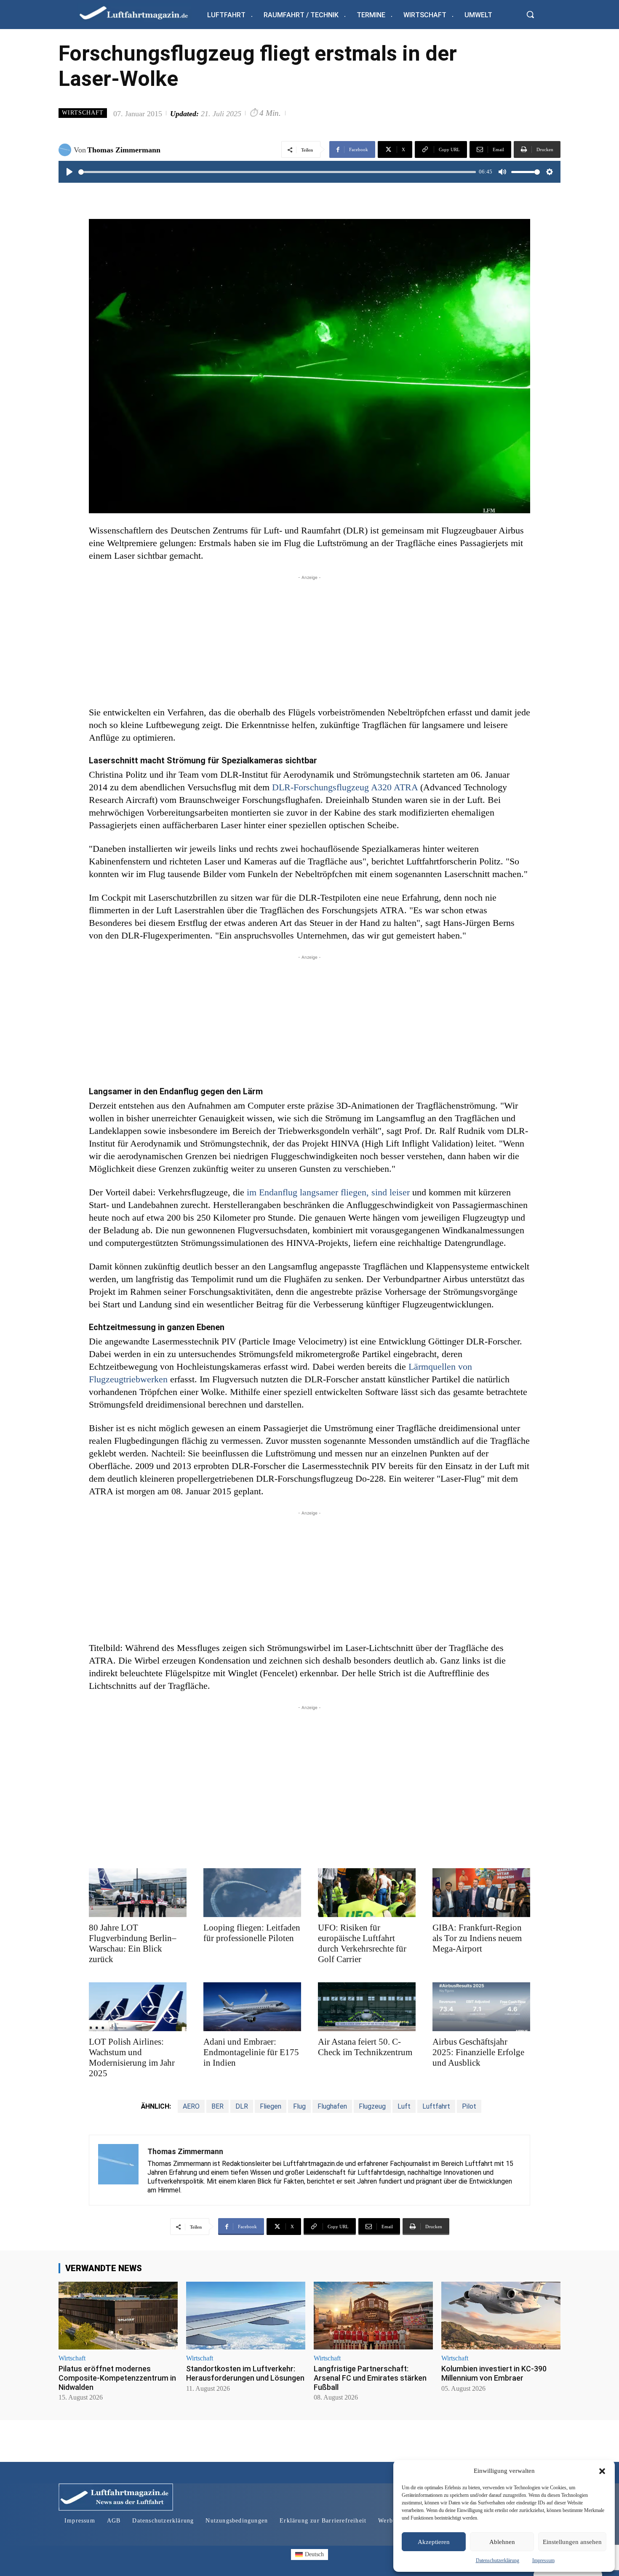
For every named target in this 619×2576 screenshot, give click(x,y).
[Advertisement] (309, 641)
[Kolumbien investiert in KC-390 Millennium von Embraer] (501, 2316)
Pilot (469, 2106)
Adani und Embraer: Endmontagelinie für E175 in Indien (251, 2052)
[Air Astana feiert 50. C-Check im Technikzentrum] (367, 2007)
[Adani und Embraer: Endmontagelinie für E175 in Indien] (252, 2007)
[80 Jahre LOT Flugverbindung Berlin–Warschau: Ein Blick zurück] (138, 1893)
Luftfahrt (436, 2106)
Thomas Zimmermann (124, 150)
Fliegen (271, 2106)
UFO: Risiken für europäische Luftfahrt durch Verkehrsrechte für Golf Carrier (362, 1943)
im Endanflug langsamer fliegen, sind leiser (328, 1192)
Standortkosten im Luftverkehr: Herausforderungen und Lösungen (245, 2373)
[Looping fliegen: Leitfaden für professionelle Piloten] (252, 1893)
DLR (242, 2106)
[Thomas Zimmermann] (66, 150)
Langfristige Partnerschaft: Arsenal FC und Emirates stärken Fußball (370, 2378)
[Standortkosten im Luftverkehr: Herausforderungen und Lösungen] (246, 2316)
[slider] (277, 172)
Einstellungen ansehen (572, 2542)
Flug (299, 2106)
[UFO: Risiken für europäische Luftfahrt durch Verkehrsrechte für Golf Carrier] (367, 1893)
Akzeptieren (434, 2542)
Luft (404, 2106)
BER (217, 2106)
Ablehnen (502, 2542)
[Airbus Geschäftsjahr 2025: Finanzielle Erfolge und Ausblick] (481, 2007)
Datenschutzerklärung (498, 2560)
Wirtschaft (83, 113)
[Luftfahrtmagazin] (141, 12)
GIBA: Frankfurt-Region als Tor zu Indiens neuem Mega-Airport (477, 1938)
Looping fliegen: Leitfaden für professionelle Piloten (252, 1933)
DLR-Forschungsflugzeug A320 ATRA (345, 787)
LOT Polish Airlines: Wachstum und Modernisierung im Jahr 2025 (132, 2057)
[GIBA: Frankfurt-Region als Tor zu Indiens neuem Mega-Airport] (481, 1893)
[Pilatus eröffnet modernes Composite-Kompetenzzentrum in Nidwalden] (118, 2316)
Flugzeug (372, 2106)
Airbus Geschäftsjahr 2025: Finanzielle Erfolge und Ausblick (478, 2052)
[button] (602, 2471)
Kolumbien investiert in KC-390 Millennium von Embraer (494, 2373)
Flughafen (332, 2106)
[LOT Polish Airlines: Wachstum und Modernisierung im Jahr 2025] (138, 2007)
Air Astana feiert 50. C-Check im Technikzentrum (365, 2047)
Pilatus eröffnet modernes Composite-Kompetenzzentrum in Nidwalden (117, 2378)
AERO (191, 2106)
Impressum (543, 2560)
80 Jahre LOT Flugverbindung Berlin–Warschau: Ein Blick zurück (133, 1943)
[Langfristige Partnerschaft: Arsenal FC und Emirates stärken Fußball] (373, 2316)
